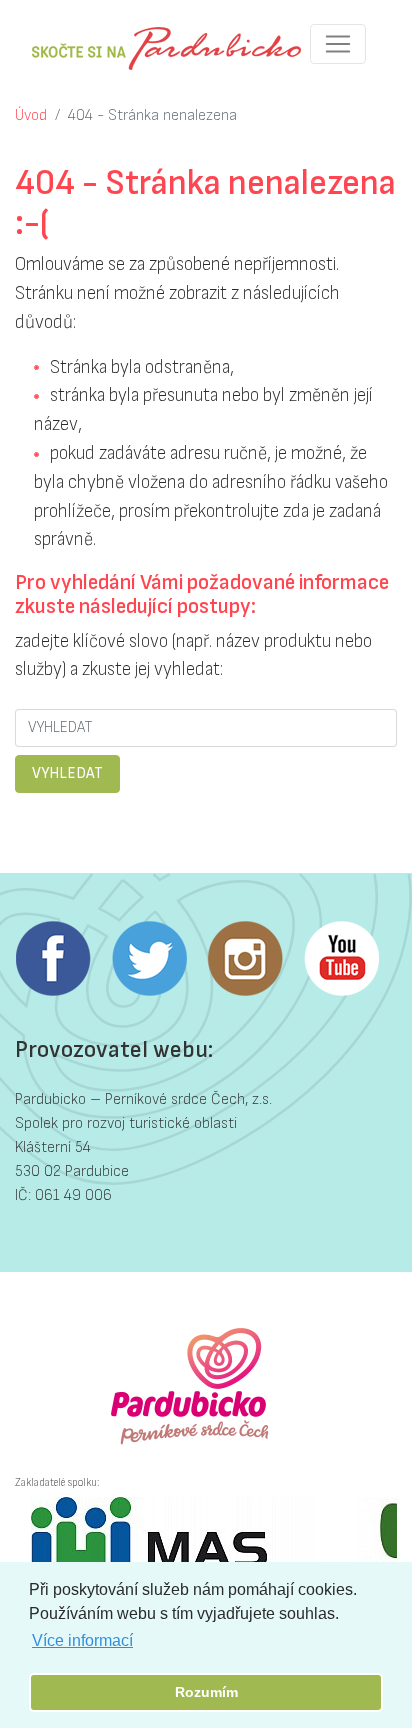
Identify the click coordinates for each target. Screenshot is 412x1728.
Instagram (245, 959)
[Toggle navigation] (338, 44)
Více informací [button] (82, 1640)
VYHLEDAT (67, 773)
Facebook (53, 959)
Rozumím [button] (206, 1692)
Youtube (341, 959)
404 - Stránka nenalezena (152, 115)
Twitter (149, 959)
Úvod (31, 115)
